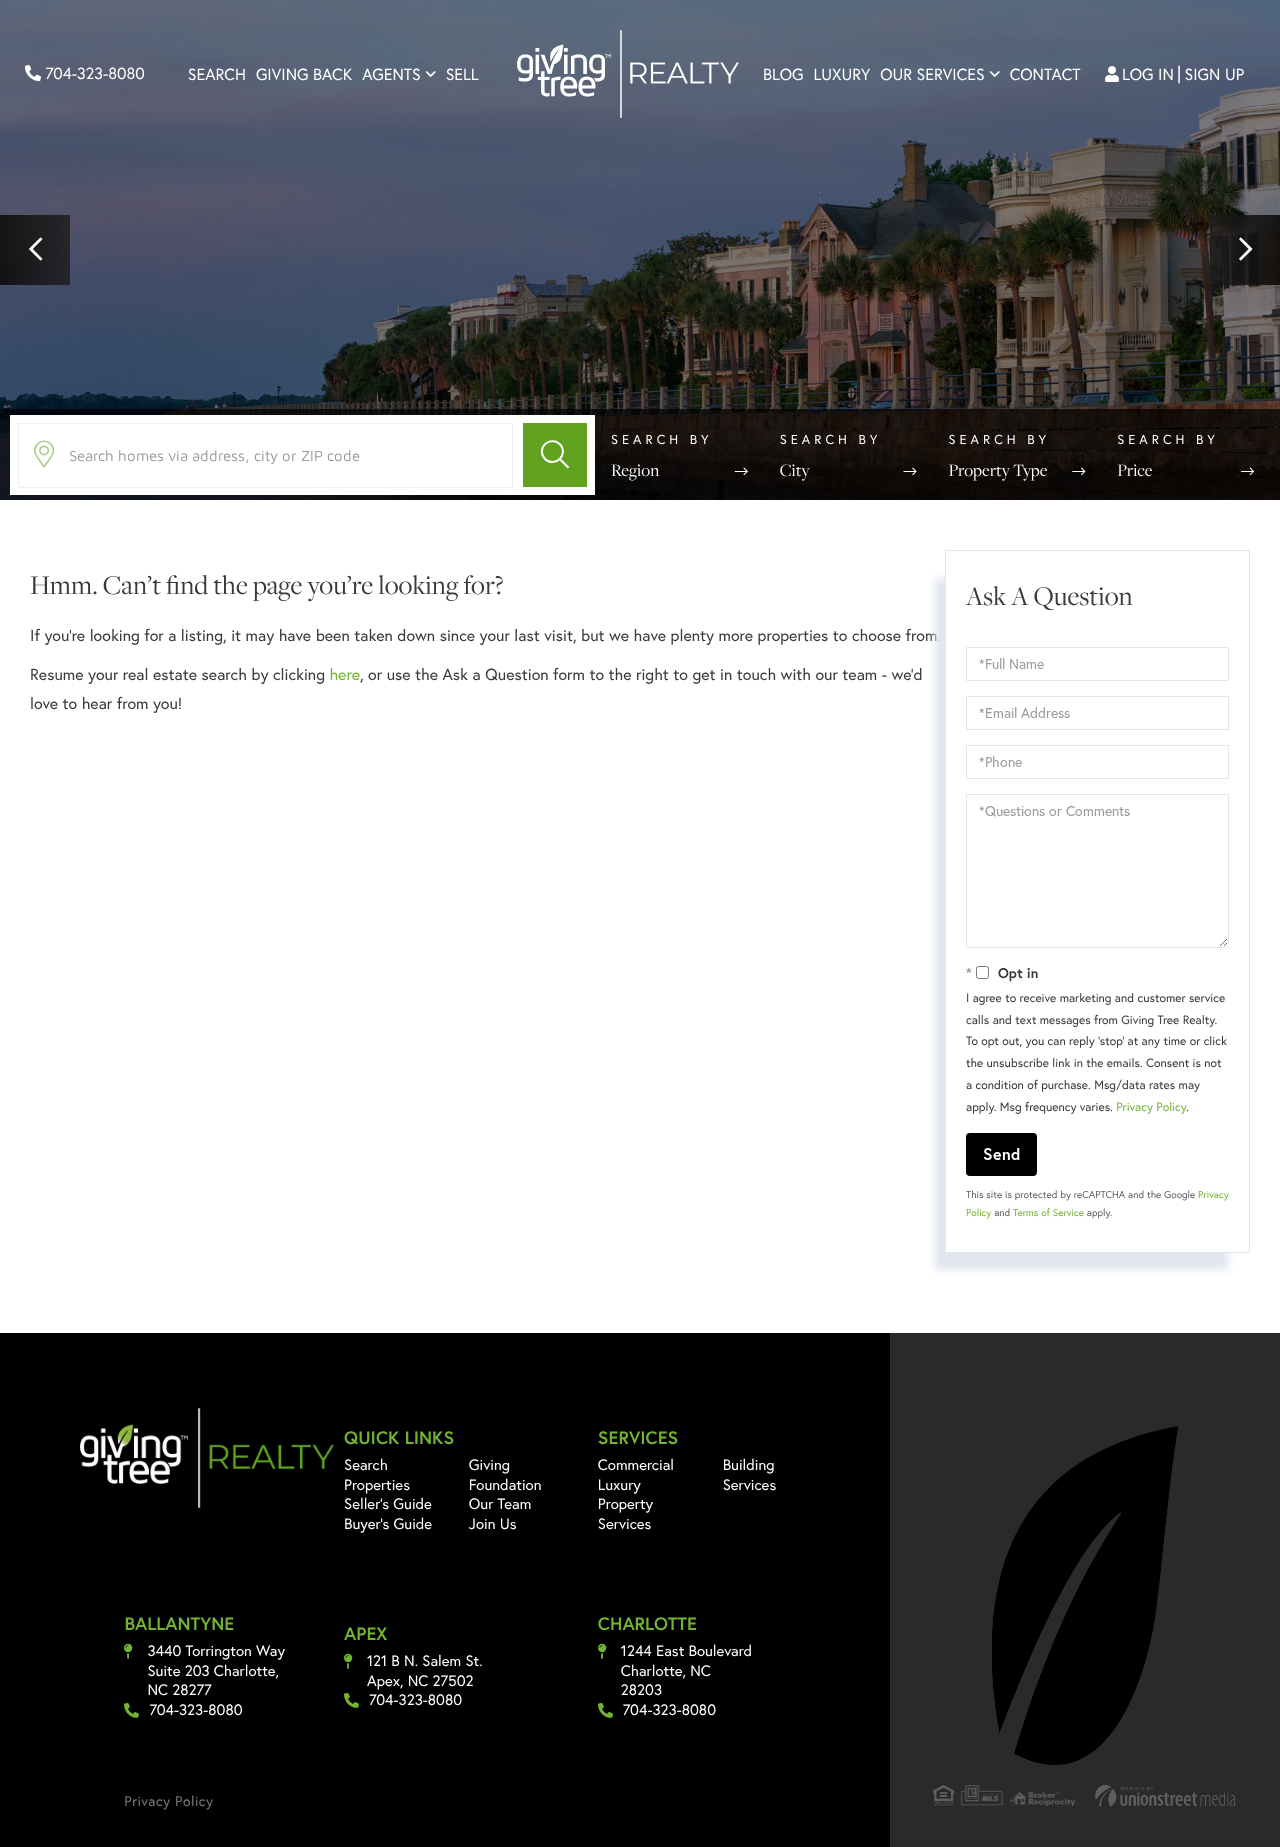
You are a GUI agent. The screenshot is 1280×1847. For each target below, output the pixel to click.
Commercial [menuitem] (636, 1465)
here (344, 674)
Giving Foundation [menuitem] (505, 1475)
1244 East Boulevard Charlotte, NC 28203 (686, 1671)
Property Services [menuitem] (625, 1514)
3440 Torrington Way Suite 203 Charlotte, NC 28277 (216, 1671)
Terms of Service (1048, 1212)
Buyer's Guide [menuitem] (388, 1524)
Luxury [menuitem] (842, 74)
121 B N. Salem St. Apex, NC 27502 (425, 1671)
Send (1001, 1153)
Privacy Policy (1151, 1107)
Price (1134, 470)
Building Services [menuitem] (750, 1475)
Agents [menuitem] (391, 74)
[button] (35, 250)
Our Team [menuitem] (500, 1504)
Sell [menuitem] (462, 74)
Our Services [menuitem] (932, 74)
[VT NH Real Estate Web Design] (1166, 1795)
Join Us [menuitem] (493, 1524)
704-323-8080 (93, 73)
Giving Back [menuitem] (304, 74)
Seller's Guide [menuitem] (388, 1504)
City (795, 470)
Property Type (998, 470)
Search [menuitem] (217, 74)
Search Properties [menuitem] (377, 1475)
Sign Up (1215, 74)
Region (635, 470)
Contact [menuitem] (1045, 74)
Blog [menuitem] (783, 74)
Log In (1148, 74)
